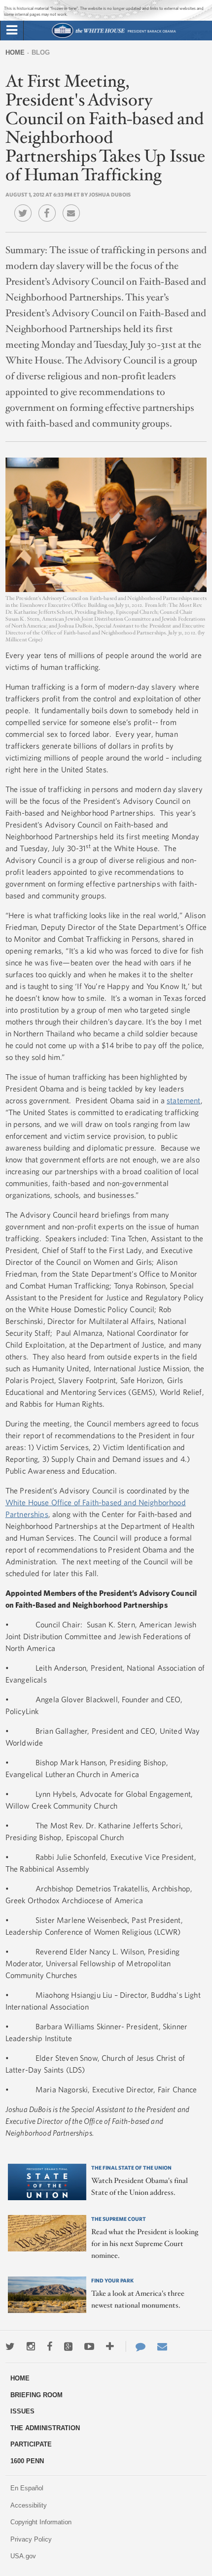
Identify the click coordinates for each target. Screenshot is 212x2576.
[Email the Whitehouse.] (162, 2346)
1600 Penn (27, 2461)
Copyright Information (41, 2522)
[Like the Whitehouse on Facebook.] (50, 2346)
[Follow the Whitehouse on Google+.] (68, 2346)
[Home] (114, 37)
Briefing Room (36, 2395)
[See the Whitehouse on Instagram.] (31, 2346)
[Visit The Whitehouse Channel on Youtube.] (89, 2346)
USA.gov (23, 2556)
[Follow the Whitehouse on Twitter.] (10, 2346)
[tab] (12, 31)
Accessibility (29, 2505)
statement (183, 1100)
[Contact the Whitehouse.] (136, 2346)
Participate (31, 2444)
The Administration (45, 2428)
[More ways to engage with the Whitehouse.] (110, 2346)
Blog (41, 52)
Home (15, 52)
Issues (22, 2411)
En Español (27, 2488)
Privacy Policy (31, 2539)
